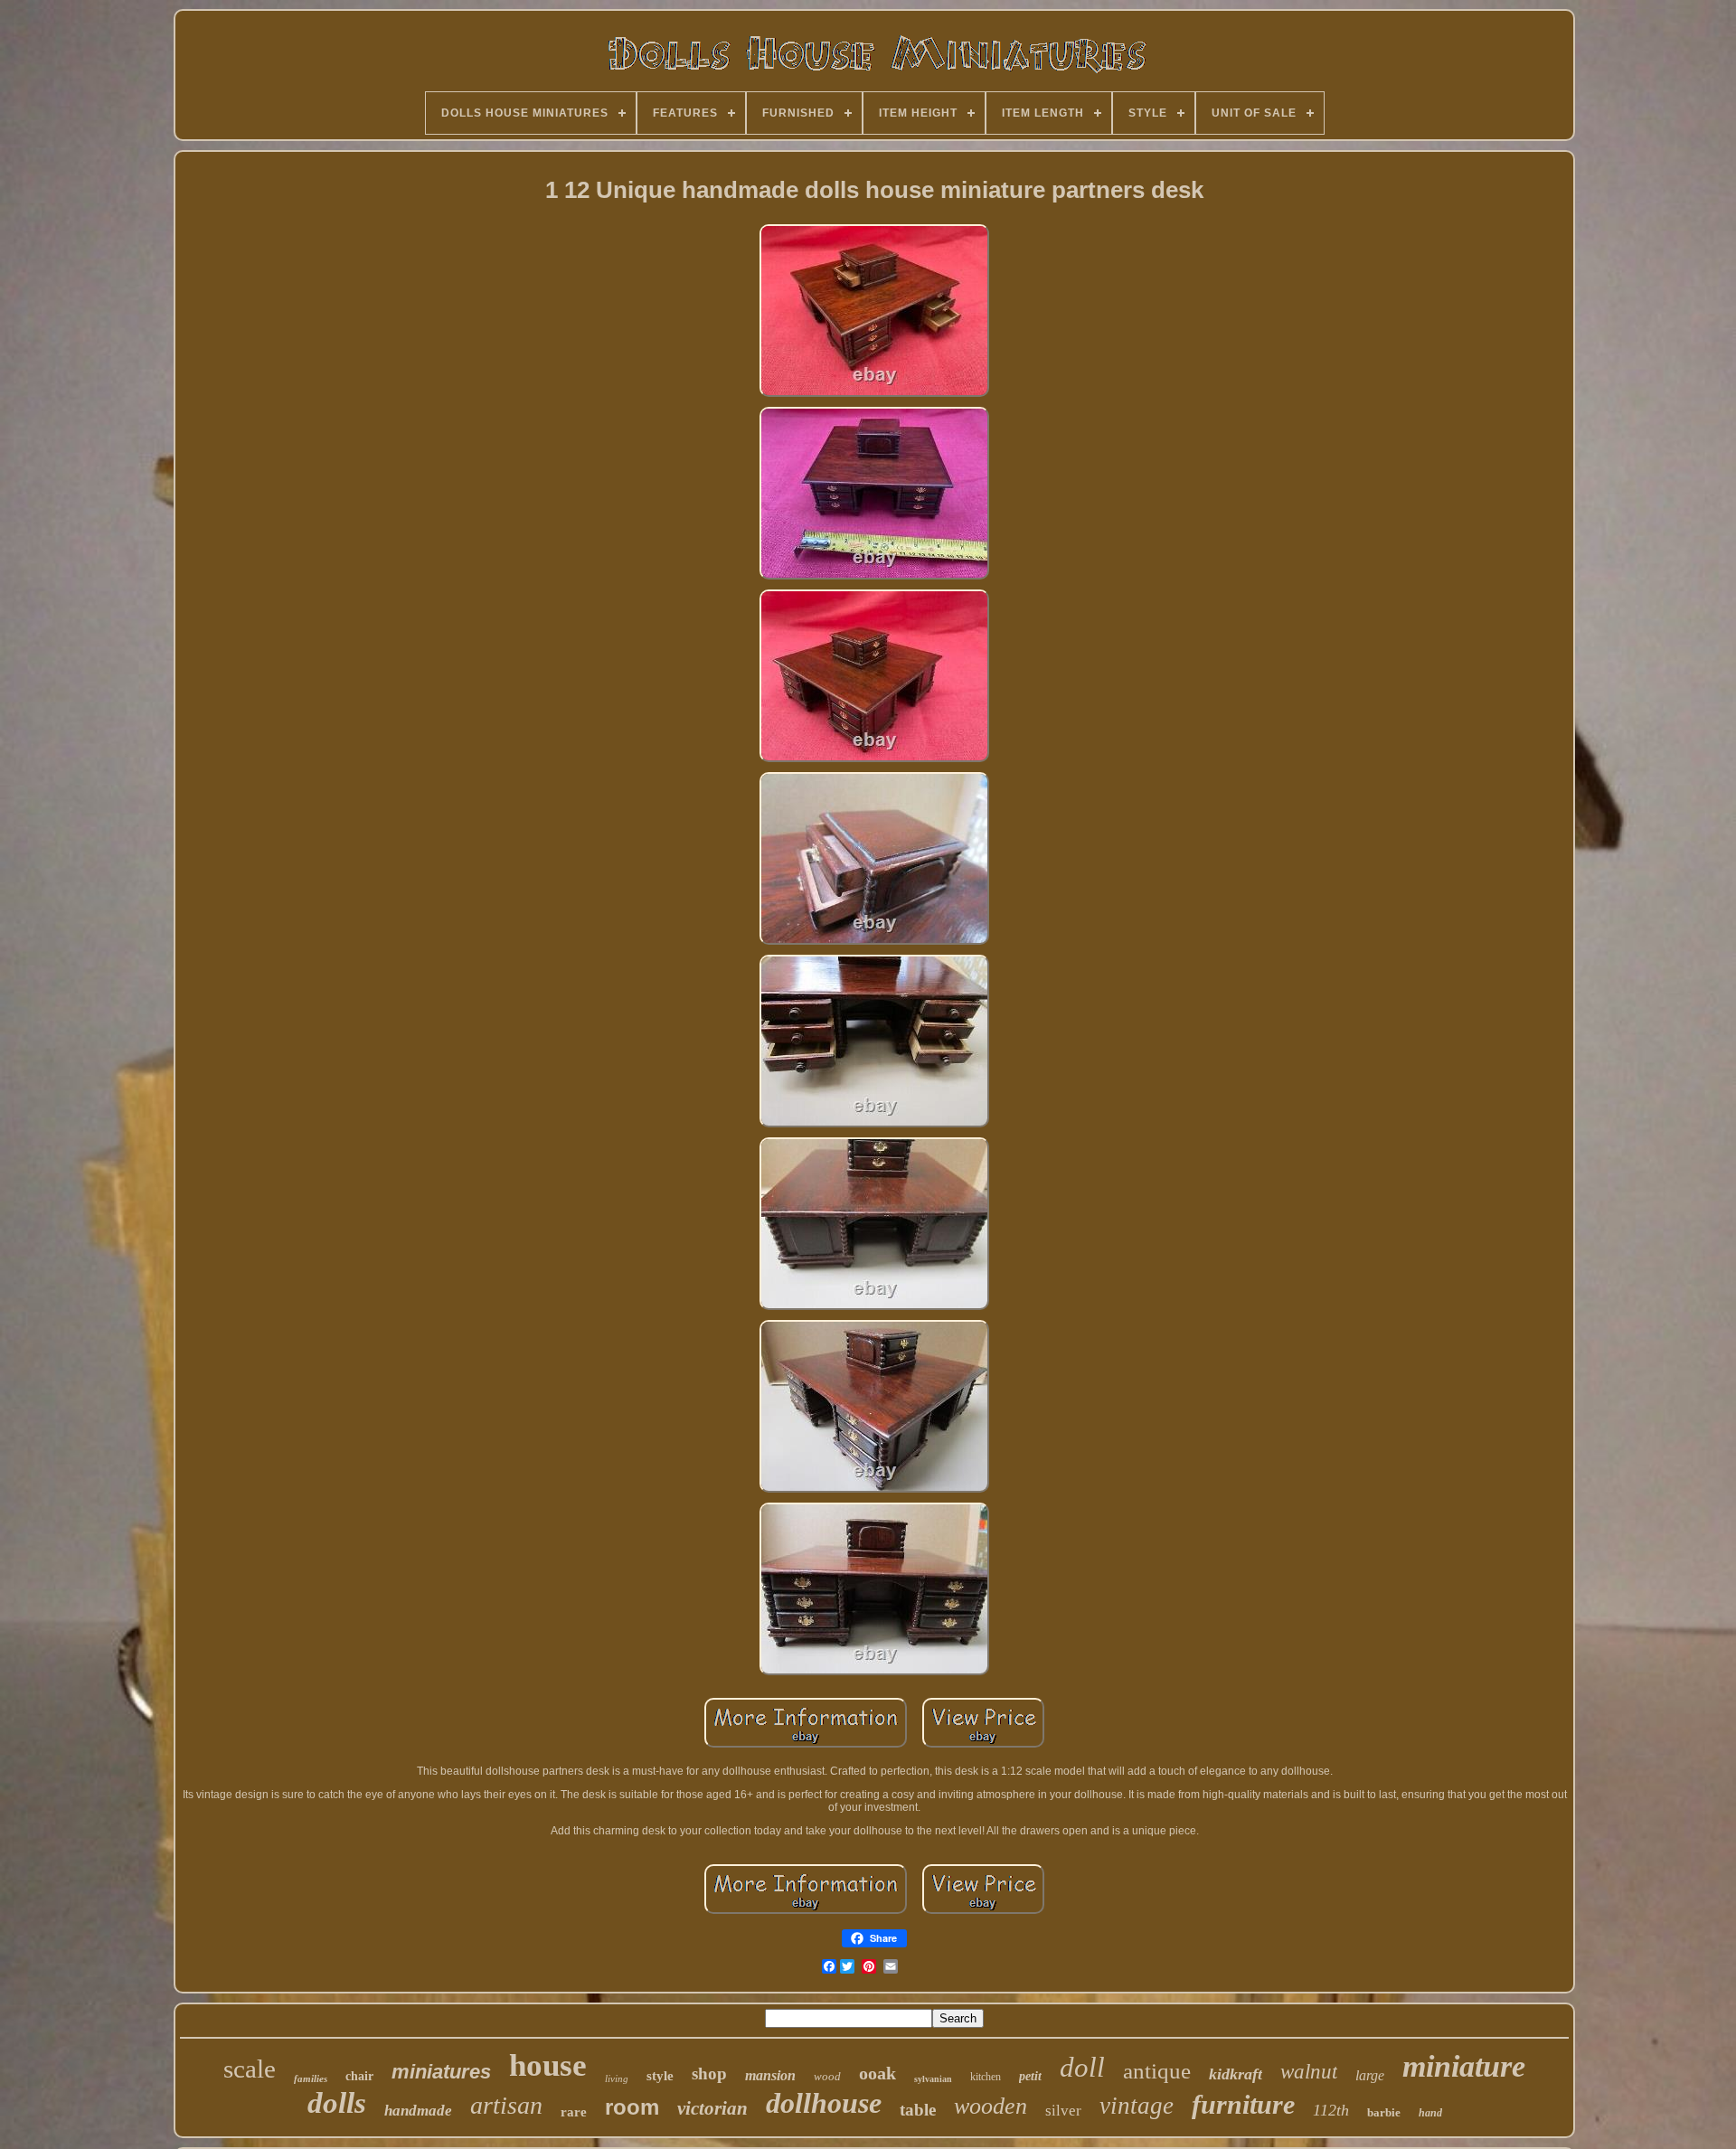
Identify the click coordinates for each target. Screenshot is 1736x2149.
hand (1430, 2113)
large (1370, 2075)
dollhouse (824, 2103)
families (311, 2078)
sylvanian (933, 2079)
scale (250, 2069)
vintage (1137, 2106)
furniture (1243, 2104)
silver (1063, 2111)
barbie (1384, 2112)
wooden (991, 2106)
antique (1157, 2071)
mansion (770, 2075)
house (548, 2065)
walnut (1309, 2072)
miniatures (441, 2072)
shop (709, 2074)
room (632, 2107)
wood (827, 2076)
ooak (877, 2073)
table (918, 2110)
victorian (712, 2108)
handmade (418, 2111)
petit (1030, 2076)
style (660, 2076)
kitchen (986, 2077)
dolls (337, 2103)
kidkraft (1236, 2074)
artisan (506, 2105)
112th (1331, 2110)
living (617, 2078)
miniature (1464, 2066)
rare (574, 2112)
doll (1082, 2067)
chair (359, 2076)
